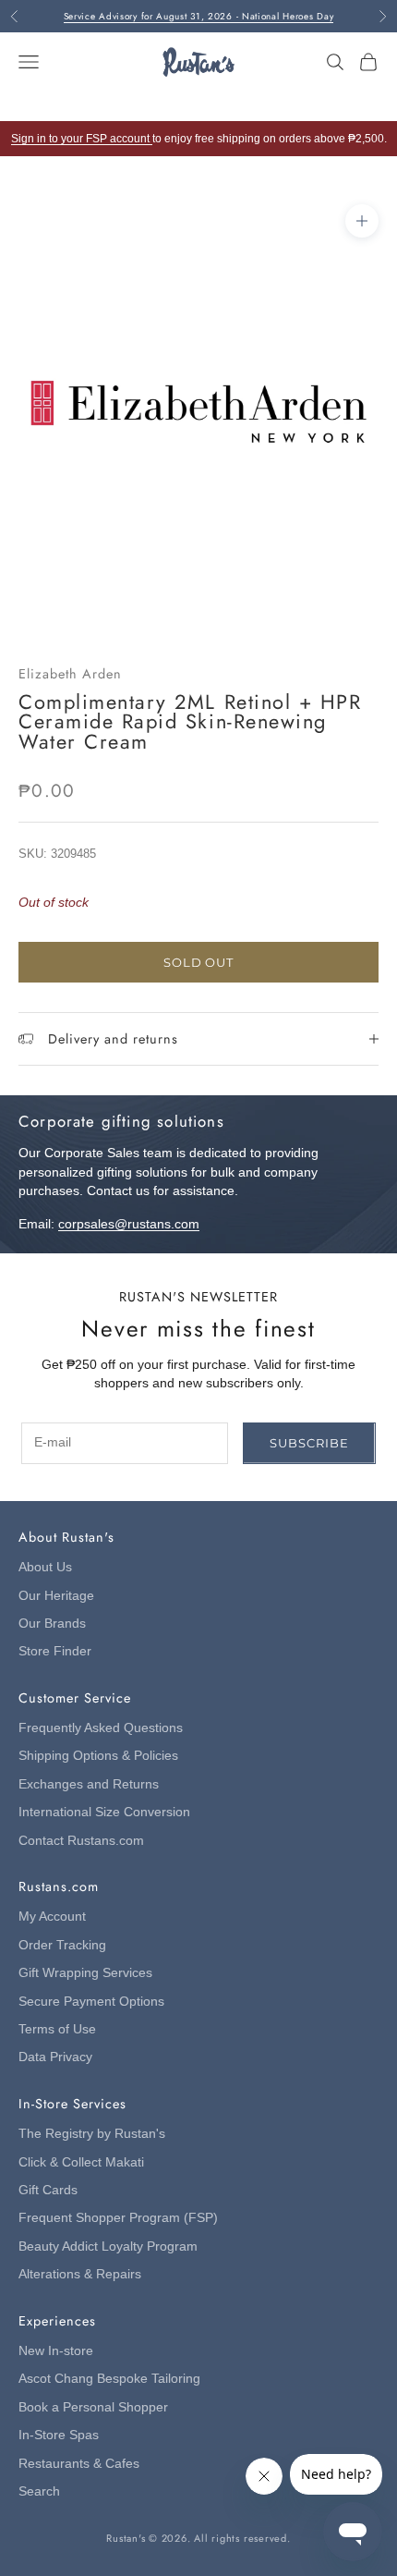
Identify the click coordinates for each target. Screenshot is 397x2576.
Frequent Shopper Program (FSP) (118, 2218)
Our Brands (52, 1624)
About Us (45, 1567)
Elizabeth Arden (70, 674)
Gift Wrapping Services (85, 1973)
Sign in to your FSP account (82, 139)
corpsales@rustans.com (129, 1224)
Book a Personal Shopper (93, 2407)
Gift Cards (48, 2190)
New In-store (56, 2351)
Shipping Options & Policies (98, 1756)
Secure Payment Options (91, 2002)
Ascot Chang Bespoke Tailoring (109, 2379)
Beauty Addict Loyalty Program (108, 2246)
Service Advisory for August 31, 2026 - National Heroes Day (199, 16)
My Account (52, 1917)
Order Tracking (62, 1945)
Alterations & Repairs (80, 2274)
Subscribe (309, 1443)
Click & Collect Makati (81, 2162)
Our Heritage (56, 1596)
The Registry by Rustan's (92, 2134)
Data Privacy (55, 2057)
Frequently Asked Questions (101, 1728)
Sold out (198, 962)
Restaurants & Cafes (79, 2464)
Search (39, 2491)
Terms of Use (57, 2029)
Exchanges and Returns (89, 1784)
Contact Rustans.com (81, 1841)
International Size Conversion (104, 1812)
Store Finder (55, 1651)
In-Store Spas (59, 2435)
